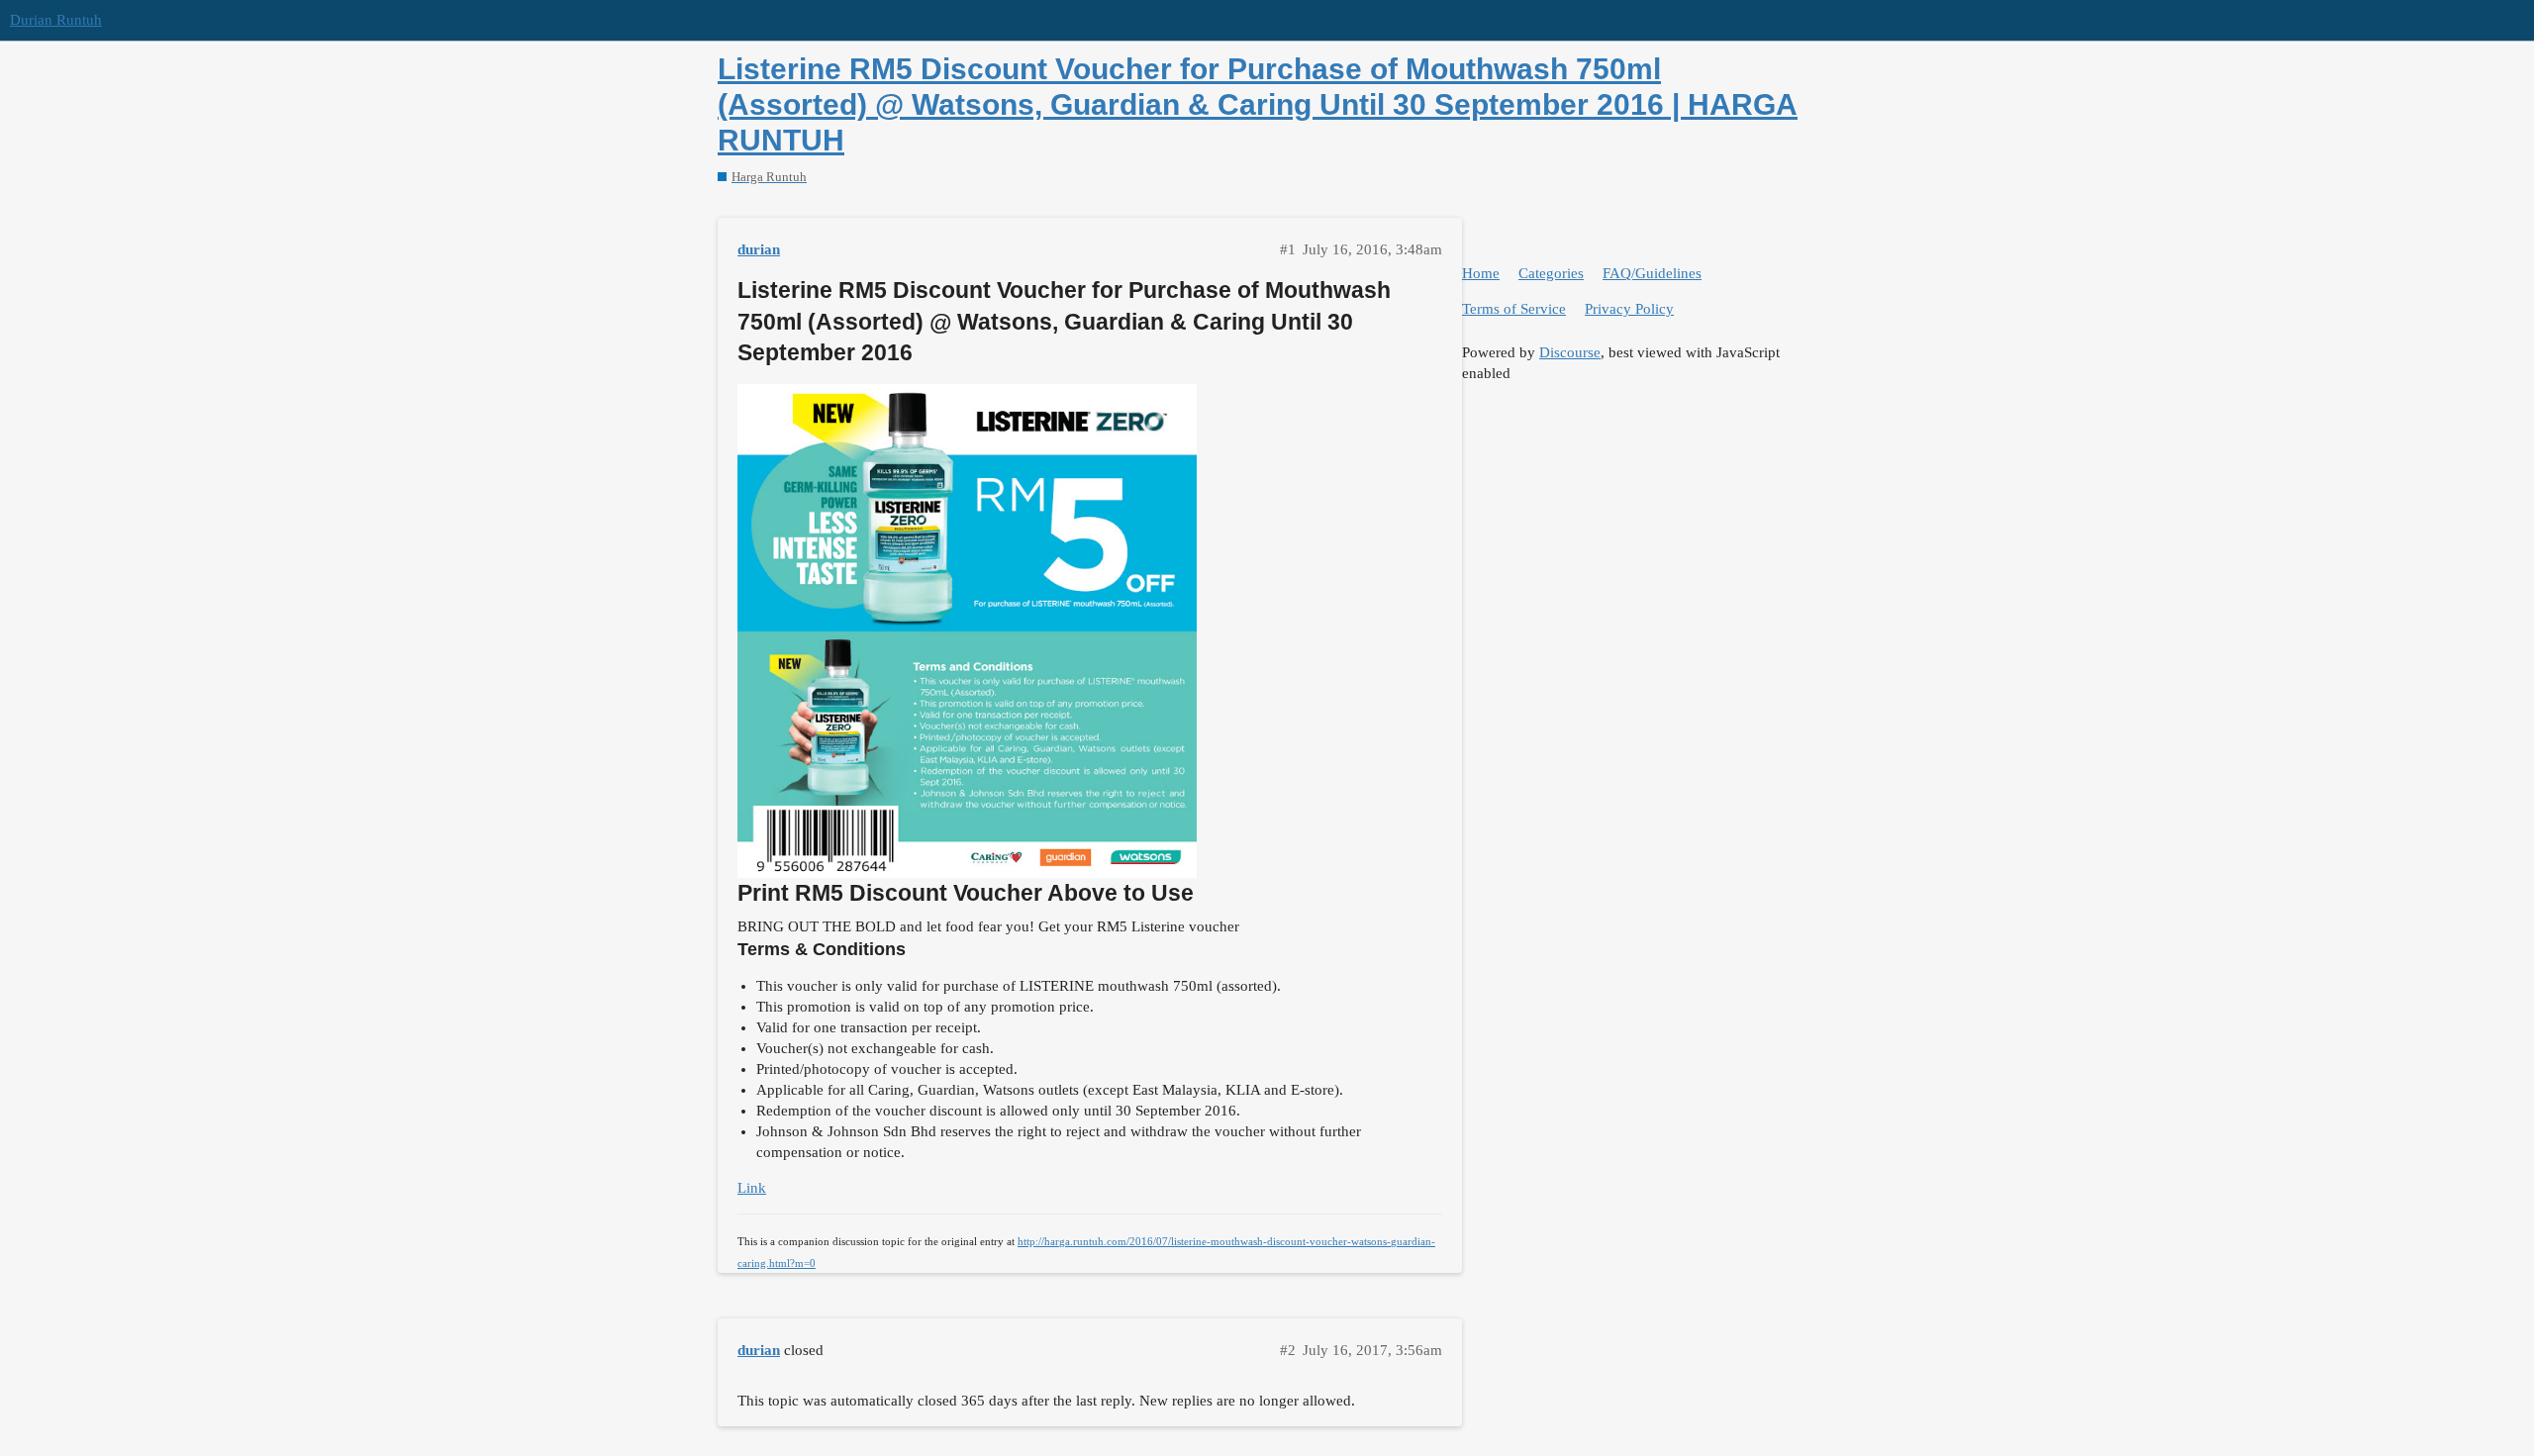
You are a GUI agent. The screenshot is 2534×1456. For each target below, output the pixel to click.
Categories (1551, 273)
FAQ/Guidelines (1652, 273)
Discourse (1570, 352)
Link (752, 1188)
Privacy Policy (1629, 309)
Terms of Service (1514, 309)
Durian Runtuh (56, 20)
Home (1481, 273)
